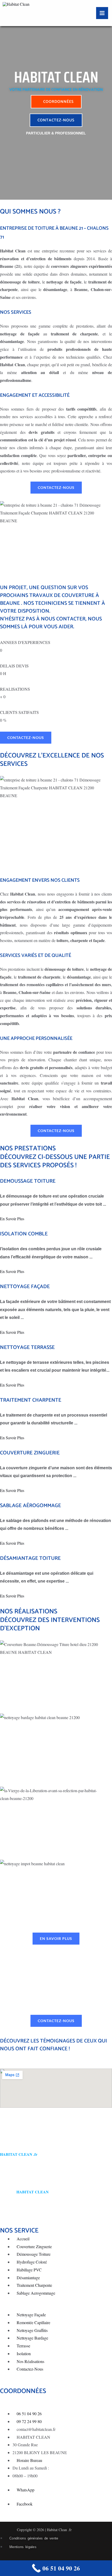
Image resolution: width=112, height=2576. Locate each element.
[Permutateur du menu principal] (102, 13)
